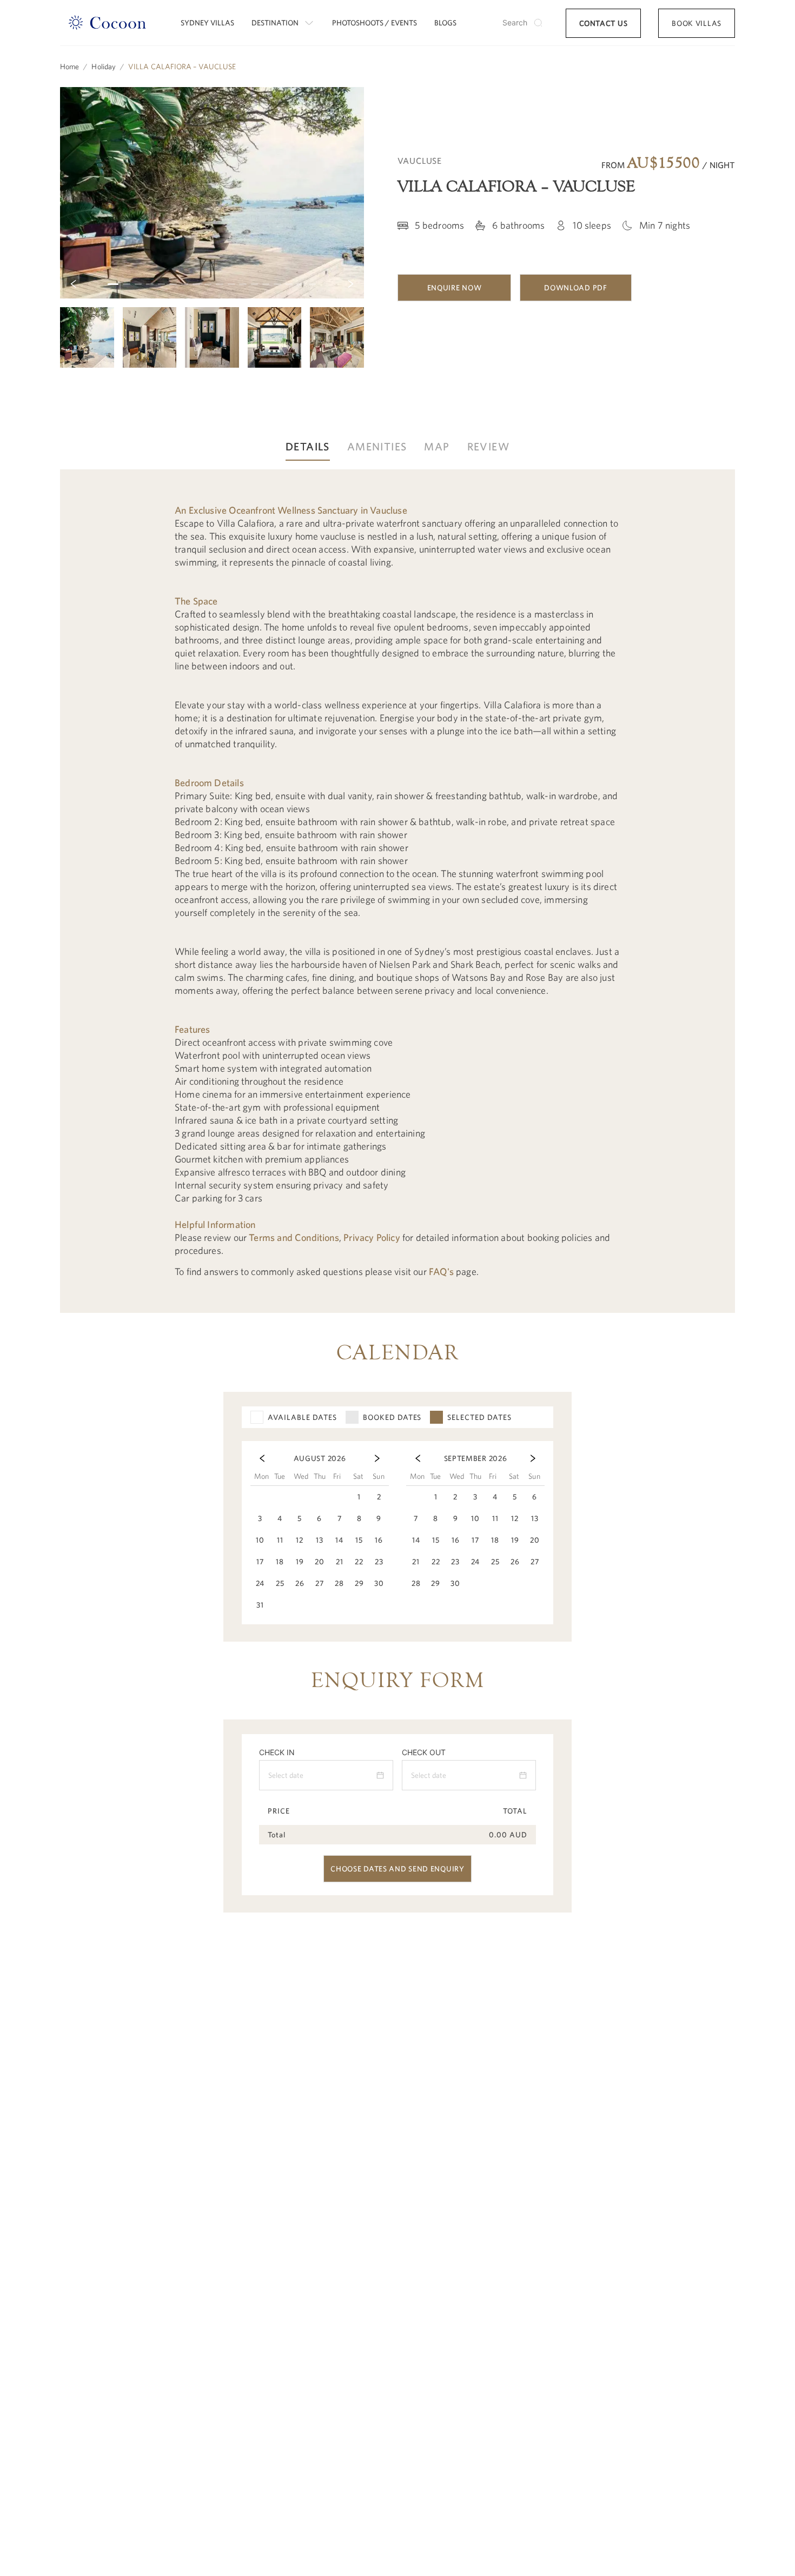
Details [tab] (308, 446)
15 (277, 284)
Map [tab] (437, 446)
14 (266, 284)
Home (69, 67)
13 (254, 284)
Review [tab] (488, 446)
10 (219, 284)
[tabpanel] (398, 891)
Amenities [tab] (377, 446)
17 (300, 284)
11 (231, 284)
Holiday (104, 67)
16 (289, 284)
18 (312, 284)
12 (243, 284)
